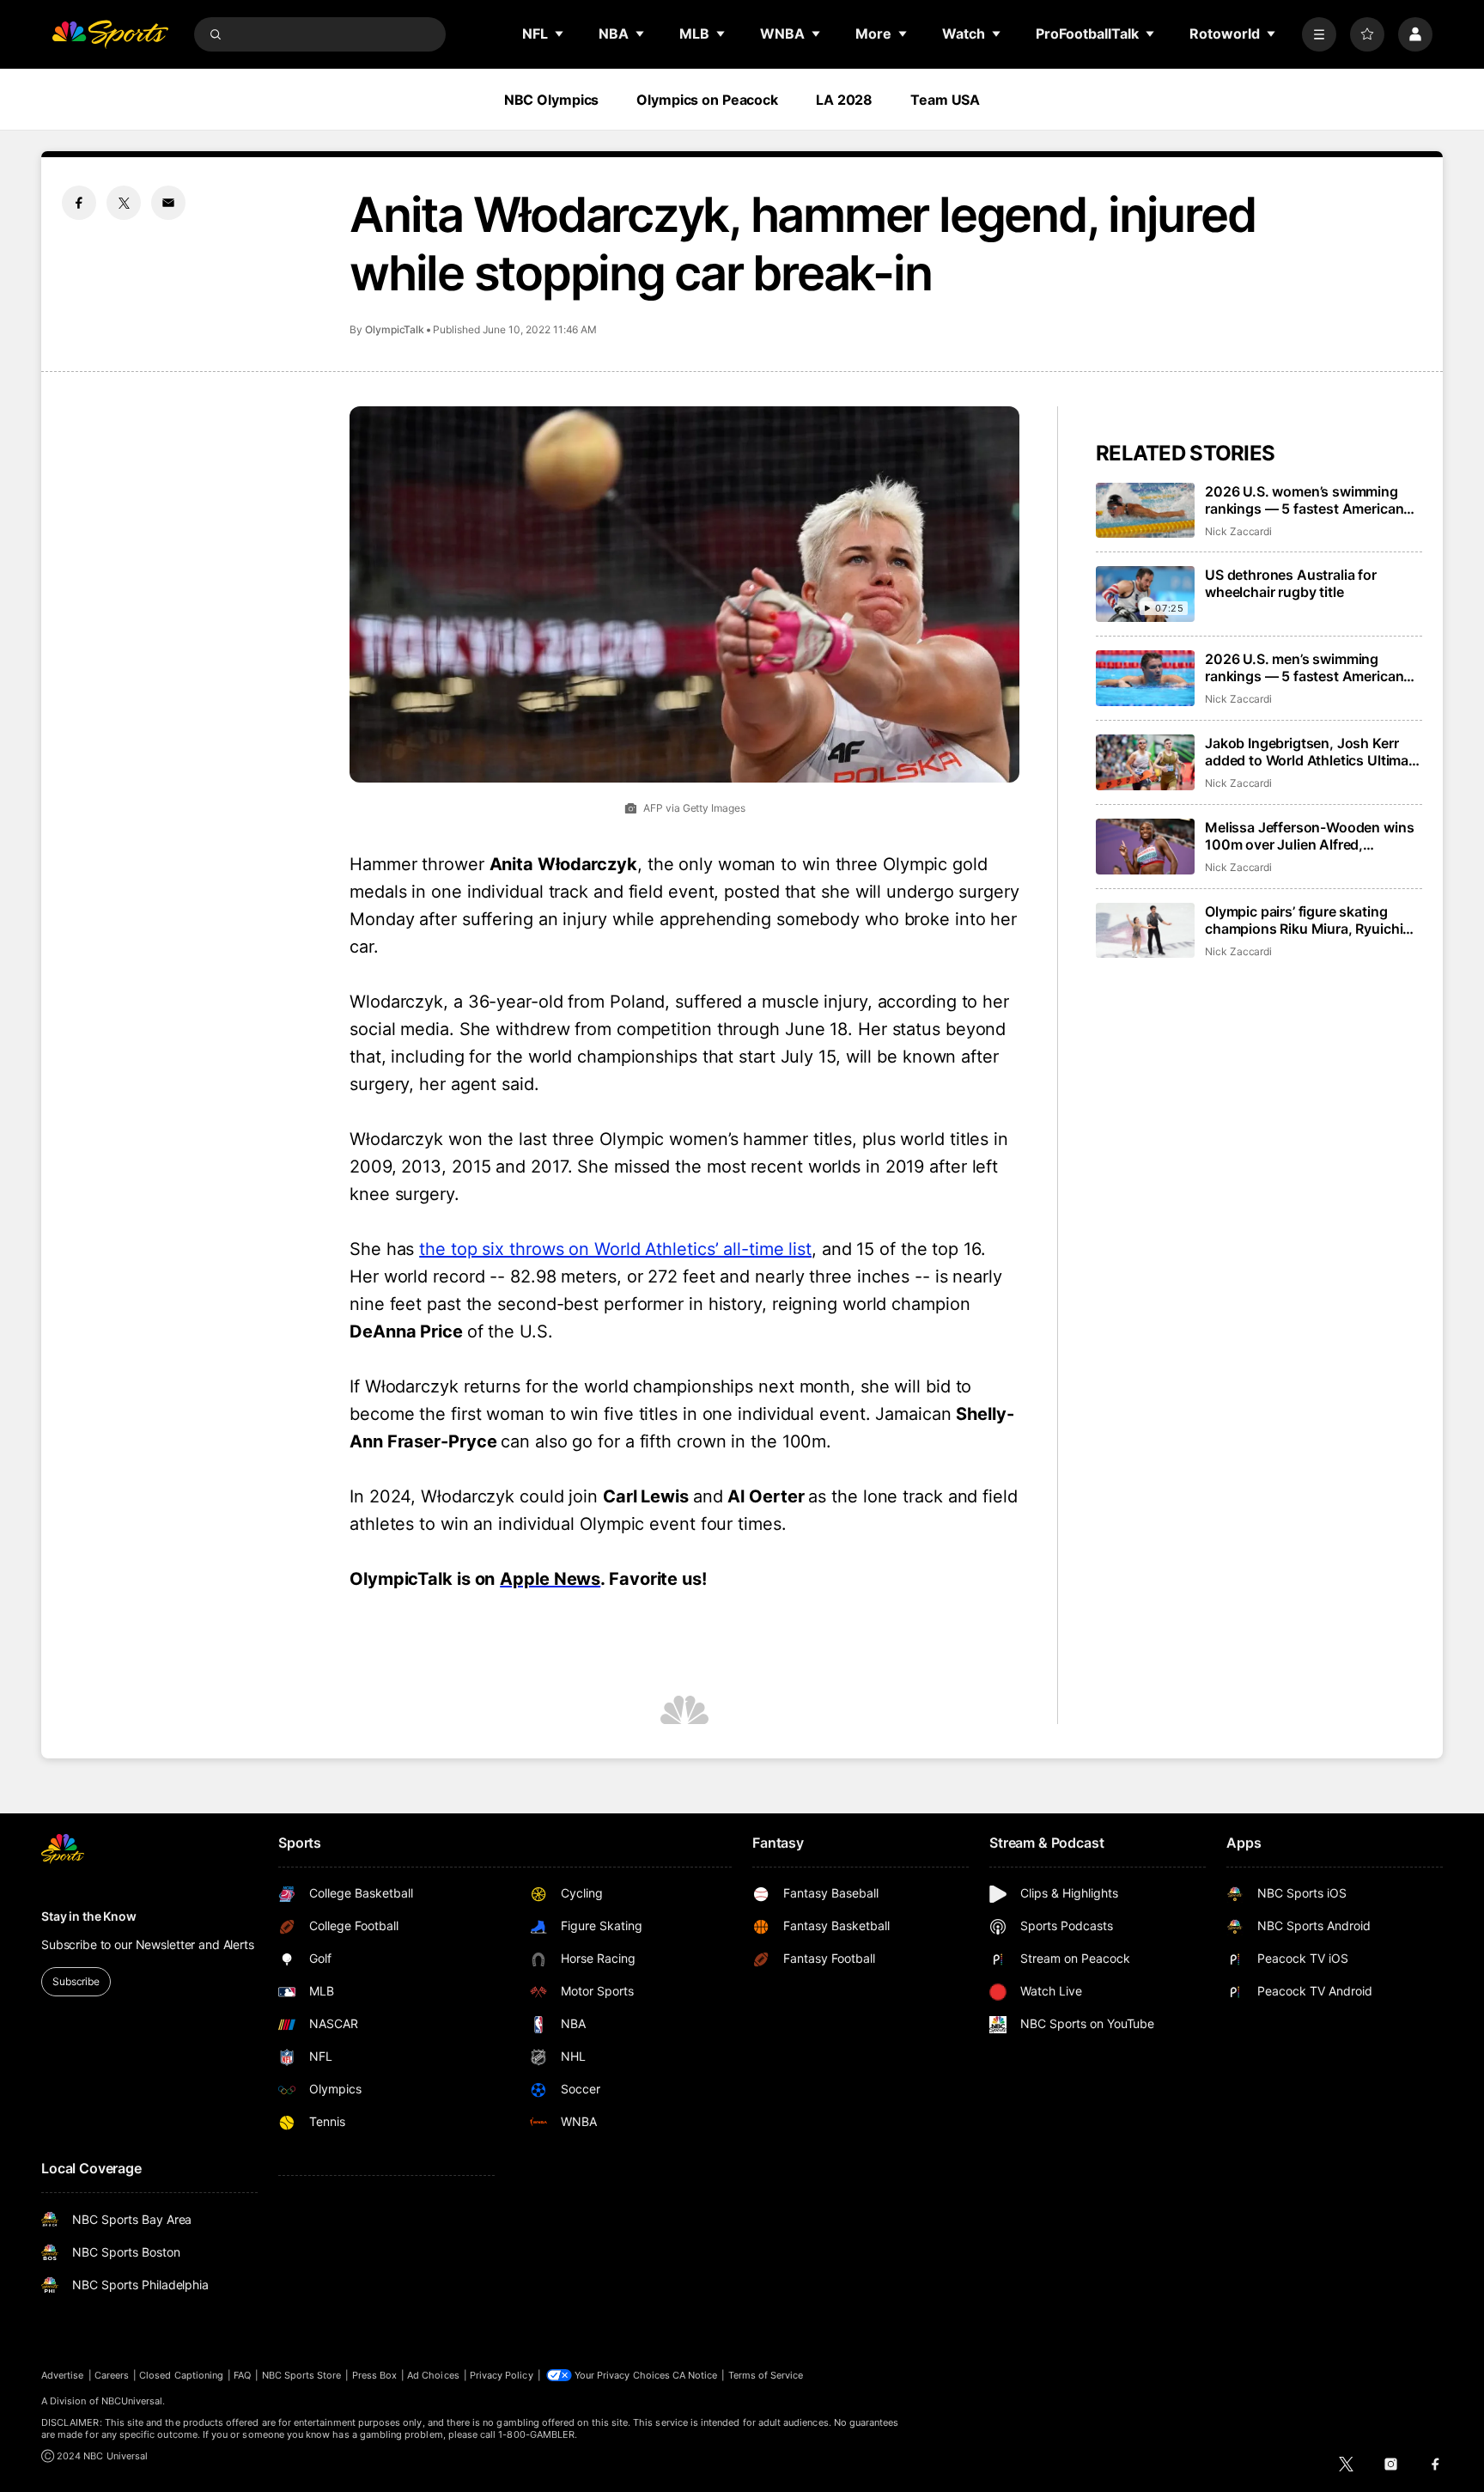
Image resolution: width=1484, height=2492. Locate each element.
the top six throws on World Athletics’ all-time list (615, 1249)
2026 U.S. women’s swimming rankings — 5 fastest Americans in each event (1308, 500)
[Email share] (168, 203)
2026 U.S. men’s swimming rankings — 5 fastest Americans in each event (1308, 667)
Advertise (63, 2375)
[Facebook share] (79, 203)
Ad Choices (433, 2375)
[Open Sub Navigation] (560, 34)
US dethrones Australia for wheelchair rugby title (1291, 583)
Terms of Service (766, 2375)
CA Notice (695, 2375)
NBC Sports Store (302, 2375)
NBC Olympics (552, 100)
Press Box (375, 2375)
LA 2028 (844, 100)
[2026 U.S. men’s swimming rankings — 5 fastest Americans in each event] (1145, 678)
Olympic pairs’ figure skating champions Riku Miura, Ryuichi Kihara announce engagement (1304, 920)
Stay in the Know (89, 1916)
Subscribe (76, 1981)
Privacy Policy (502, 2375)
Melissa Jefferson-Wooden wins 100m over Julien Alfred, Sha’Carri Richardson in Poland (1309, 836)
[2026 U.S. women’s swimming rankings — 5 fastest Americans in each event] (1145, 511)
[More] (1319, 34)
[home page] (110, 34)
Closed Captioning (181, 2375)
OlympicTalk (395, 329)
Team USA (945, 100)
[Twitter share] (124, 203)
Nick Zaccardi (1238, 531)
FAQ (242, 2375)
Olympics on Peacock (707, 100)
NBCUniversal (132, 2401)
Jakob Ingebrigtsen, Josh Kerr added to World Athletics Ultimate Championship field (1313, 752)
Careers (112, 2375)
